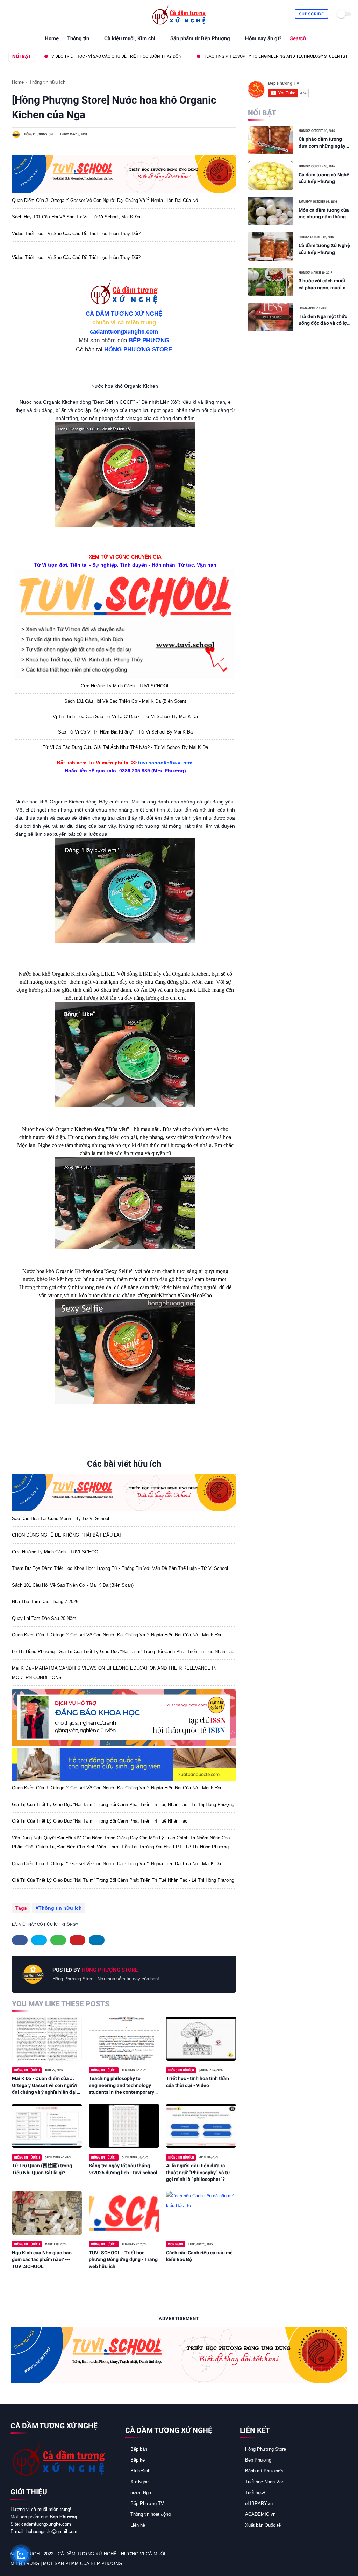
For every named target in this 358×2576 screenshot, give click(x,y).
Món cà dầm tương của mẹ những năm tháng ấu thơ (324, 214)
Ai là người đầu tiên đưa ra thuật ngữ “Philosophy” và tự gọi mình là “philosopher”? (198, 2172)
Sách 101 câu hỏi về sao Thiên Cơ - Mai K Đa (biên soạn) (125, 701)
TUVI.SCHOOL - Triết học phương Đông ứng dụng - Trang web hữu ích (123, 2259)
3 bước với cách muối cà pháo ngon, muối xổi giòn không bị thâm (324, 285)
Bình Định (140, 2471)
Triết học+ (255, 2493)
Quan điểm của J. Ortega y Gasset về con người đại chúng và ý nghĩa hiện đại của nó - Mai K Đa (116, 1635)
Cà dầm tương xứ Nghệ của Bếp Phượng (324, 178)
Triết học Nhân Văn (265, 2482)
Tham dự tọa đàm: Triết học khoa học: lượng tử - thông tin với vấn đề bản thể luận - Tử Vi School (120, 1568)
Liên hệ (138, 2525)
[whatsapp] (27, 14)
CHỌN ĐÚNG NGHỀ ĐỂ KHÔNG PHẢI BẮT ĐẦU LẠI (66, 1535)
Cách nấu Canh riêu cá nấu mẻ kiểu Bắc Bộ (199, 2256)
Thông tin (78, 38)
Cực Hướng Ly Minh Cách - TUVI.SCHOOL (125, 686)
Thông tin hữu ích (47, 82)
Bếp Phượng (258, 2460)
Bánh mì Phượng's (264, 2471)
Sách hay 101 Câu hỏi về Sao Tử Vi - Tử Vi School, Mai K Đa (76, 217)
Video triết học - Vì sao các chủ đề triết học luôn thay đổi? (76, 234)
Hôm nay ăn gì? (263, 38)
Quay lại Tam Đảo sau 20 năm (44, 1618)
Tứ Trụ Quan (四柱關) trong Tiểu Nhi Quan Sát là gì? (42, 2169)
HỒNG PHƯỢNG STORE (138, 349)
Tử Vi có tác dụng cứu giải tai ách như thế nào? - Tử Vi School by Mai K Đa (125, 747)
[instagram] (43, 14)
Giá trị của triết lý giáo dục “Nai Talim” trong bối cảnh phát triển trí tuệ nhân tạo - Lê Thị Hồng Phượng (123, 1805)
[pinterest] (35, 14)
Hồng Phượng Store (266, 2449)
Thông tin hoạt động (151, 2514)
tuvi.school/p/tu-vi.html (166, 763)
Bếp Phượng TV (147, 2503)
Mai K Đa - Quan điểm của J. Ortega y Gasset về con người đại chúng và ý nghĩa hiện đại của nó (44, 2086)
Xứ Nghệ (139, 2482)
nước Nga (141, 2493)
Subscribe (312, 14)
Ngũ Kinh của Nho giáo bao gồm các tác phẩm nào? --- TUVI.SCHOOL (42, 2259)
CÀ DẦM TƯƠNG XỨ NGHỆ (124, 314)
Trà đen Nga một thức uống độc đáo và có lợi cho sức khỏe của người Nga (325, 320)
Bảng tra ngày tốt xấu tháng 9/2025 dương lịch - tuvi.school (123, 2169)
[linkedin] (97, 1940)
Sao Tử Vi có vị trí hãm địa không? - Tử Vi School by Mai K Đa (125, 732)
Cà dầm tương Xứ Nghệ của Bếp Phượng (324, 249)
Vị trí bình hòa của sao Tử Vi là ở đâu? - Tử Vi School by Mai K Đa (125, 717)
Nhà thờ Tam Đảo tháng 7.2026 (45, 1602)
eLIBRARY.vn (259, 2503)
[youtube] (51, 14)
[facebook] (11, 14)
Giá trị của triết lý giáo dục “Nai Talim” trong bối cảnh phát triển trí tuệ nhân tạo (100, 1821)
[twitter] (19, 14)
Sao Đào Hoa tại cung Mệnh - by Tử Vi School (60, 1519)
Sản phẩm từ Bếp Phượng (200, 38)
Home (52, 38)
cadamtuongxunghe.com (124, 332)
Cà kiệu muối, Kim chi (130, 38)
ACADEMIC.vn (260, 2514)
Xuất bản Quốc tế (263, 2525)
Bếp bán (139, 2449)
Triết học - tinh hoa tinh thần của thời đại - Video (198, 2082)
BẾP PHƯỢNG (149, 340)
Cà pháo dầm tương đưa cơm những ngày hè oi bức (322, 143)
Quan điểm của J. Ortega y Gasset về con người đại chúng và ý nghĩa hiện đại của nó (105, 200)
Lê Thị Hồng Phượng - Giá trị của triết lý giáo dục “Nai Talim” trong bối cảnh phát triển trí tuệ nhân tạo (123, 1652)
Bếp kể (138, 2460)
